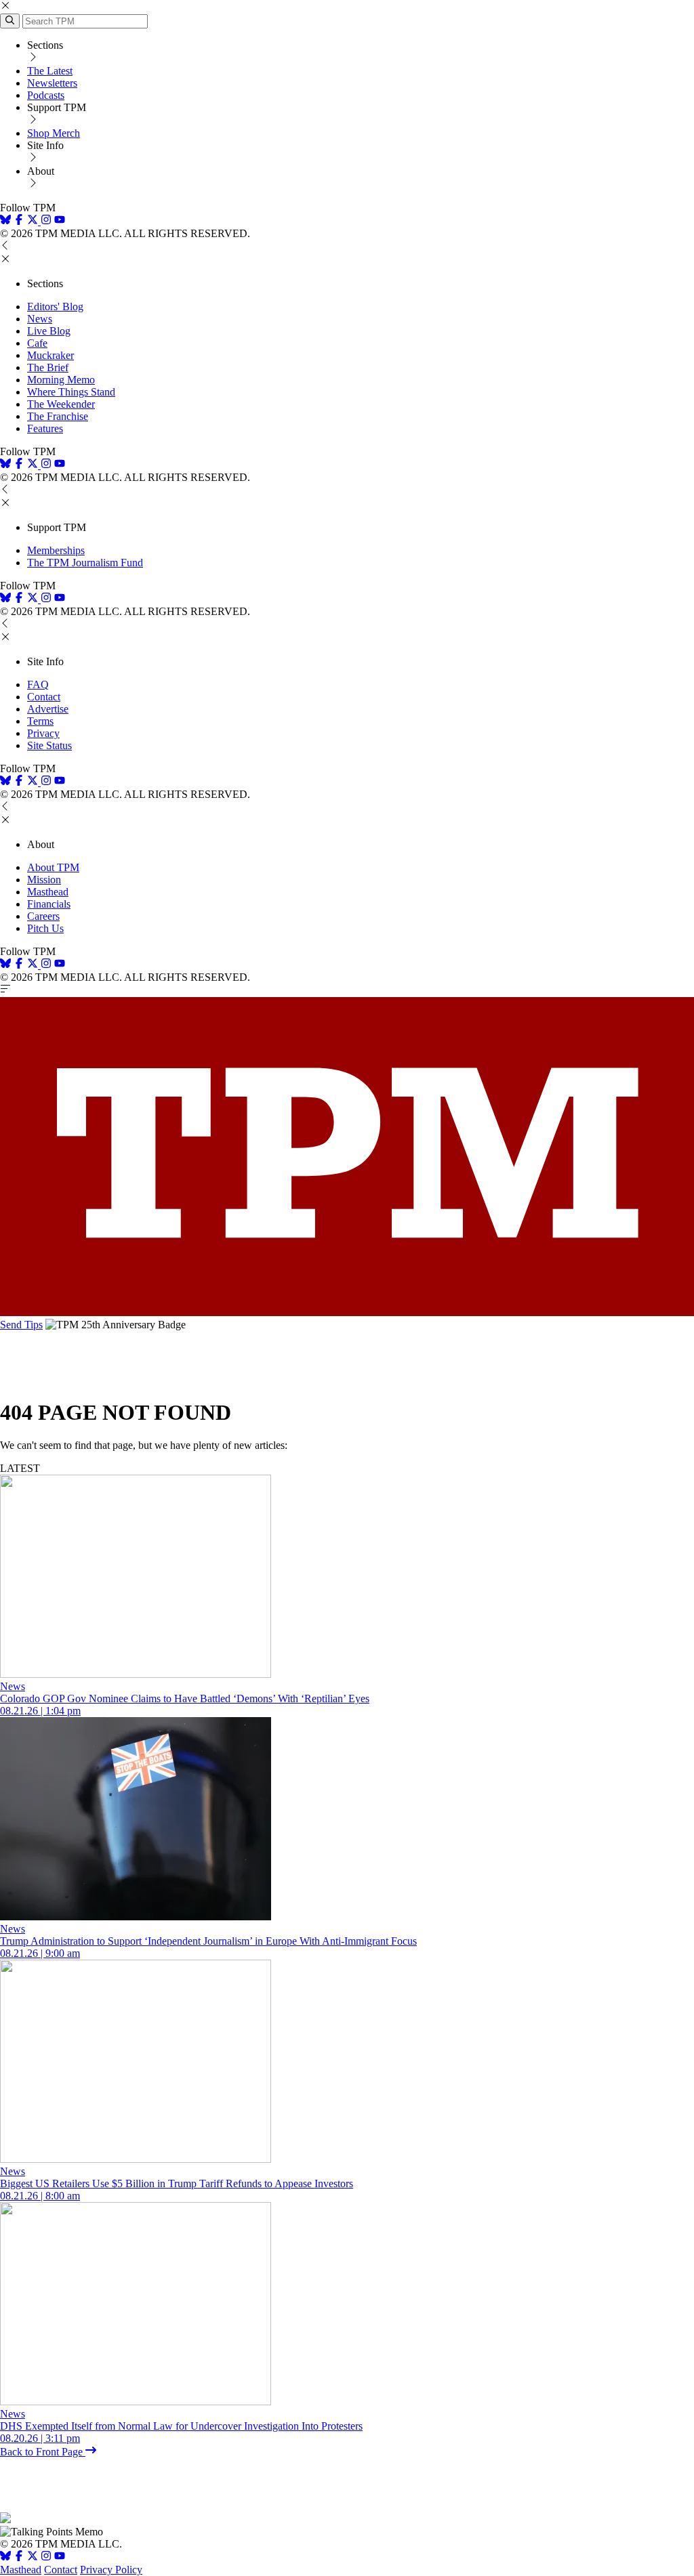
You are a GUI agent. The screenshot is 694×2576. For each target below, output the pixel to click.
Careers (43, 916)
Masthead (48, 892)
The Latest (50, 71)
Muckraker (50, 355)
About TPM (53, 867)
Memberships (56, 550)
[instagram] (46, 221)
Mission (44, 880)
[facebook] (19, 221)
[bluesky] (5, 221)
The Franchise (58, 416)
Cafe (37, 343)
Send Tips (21, 1325)
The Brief (48, 367)
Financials (49, 904)
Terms (40, 721)
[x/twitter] (34, 221)
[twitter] (33, 2557)
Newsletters (52, 83)
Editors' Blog (55, 307)
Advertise (48, 709)
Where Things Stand (71, 392)
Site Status (49, 745)
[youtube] (60, 221)
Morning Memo (61, 380)
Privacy (43, 733)
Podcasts (46, 95)
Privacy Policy (111, 2570)
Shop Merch (54, 133)
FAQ (38, 684)
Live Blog (49, 331)
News (40, 319)
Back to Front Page (43, 2452)
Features (45, 428)
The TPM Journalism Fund (85, 563)
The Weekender (61, 404)
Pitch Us (45, 928)
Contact (44, 697)
